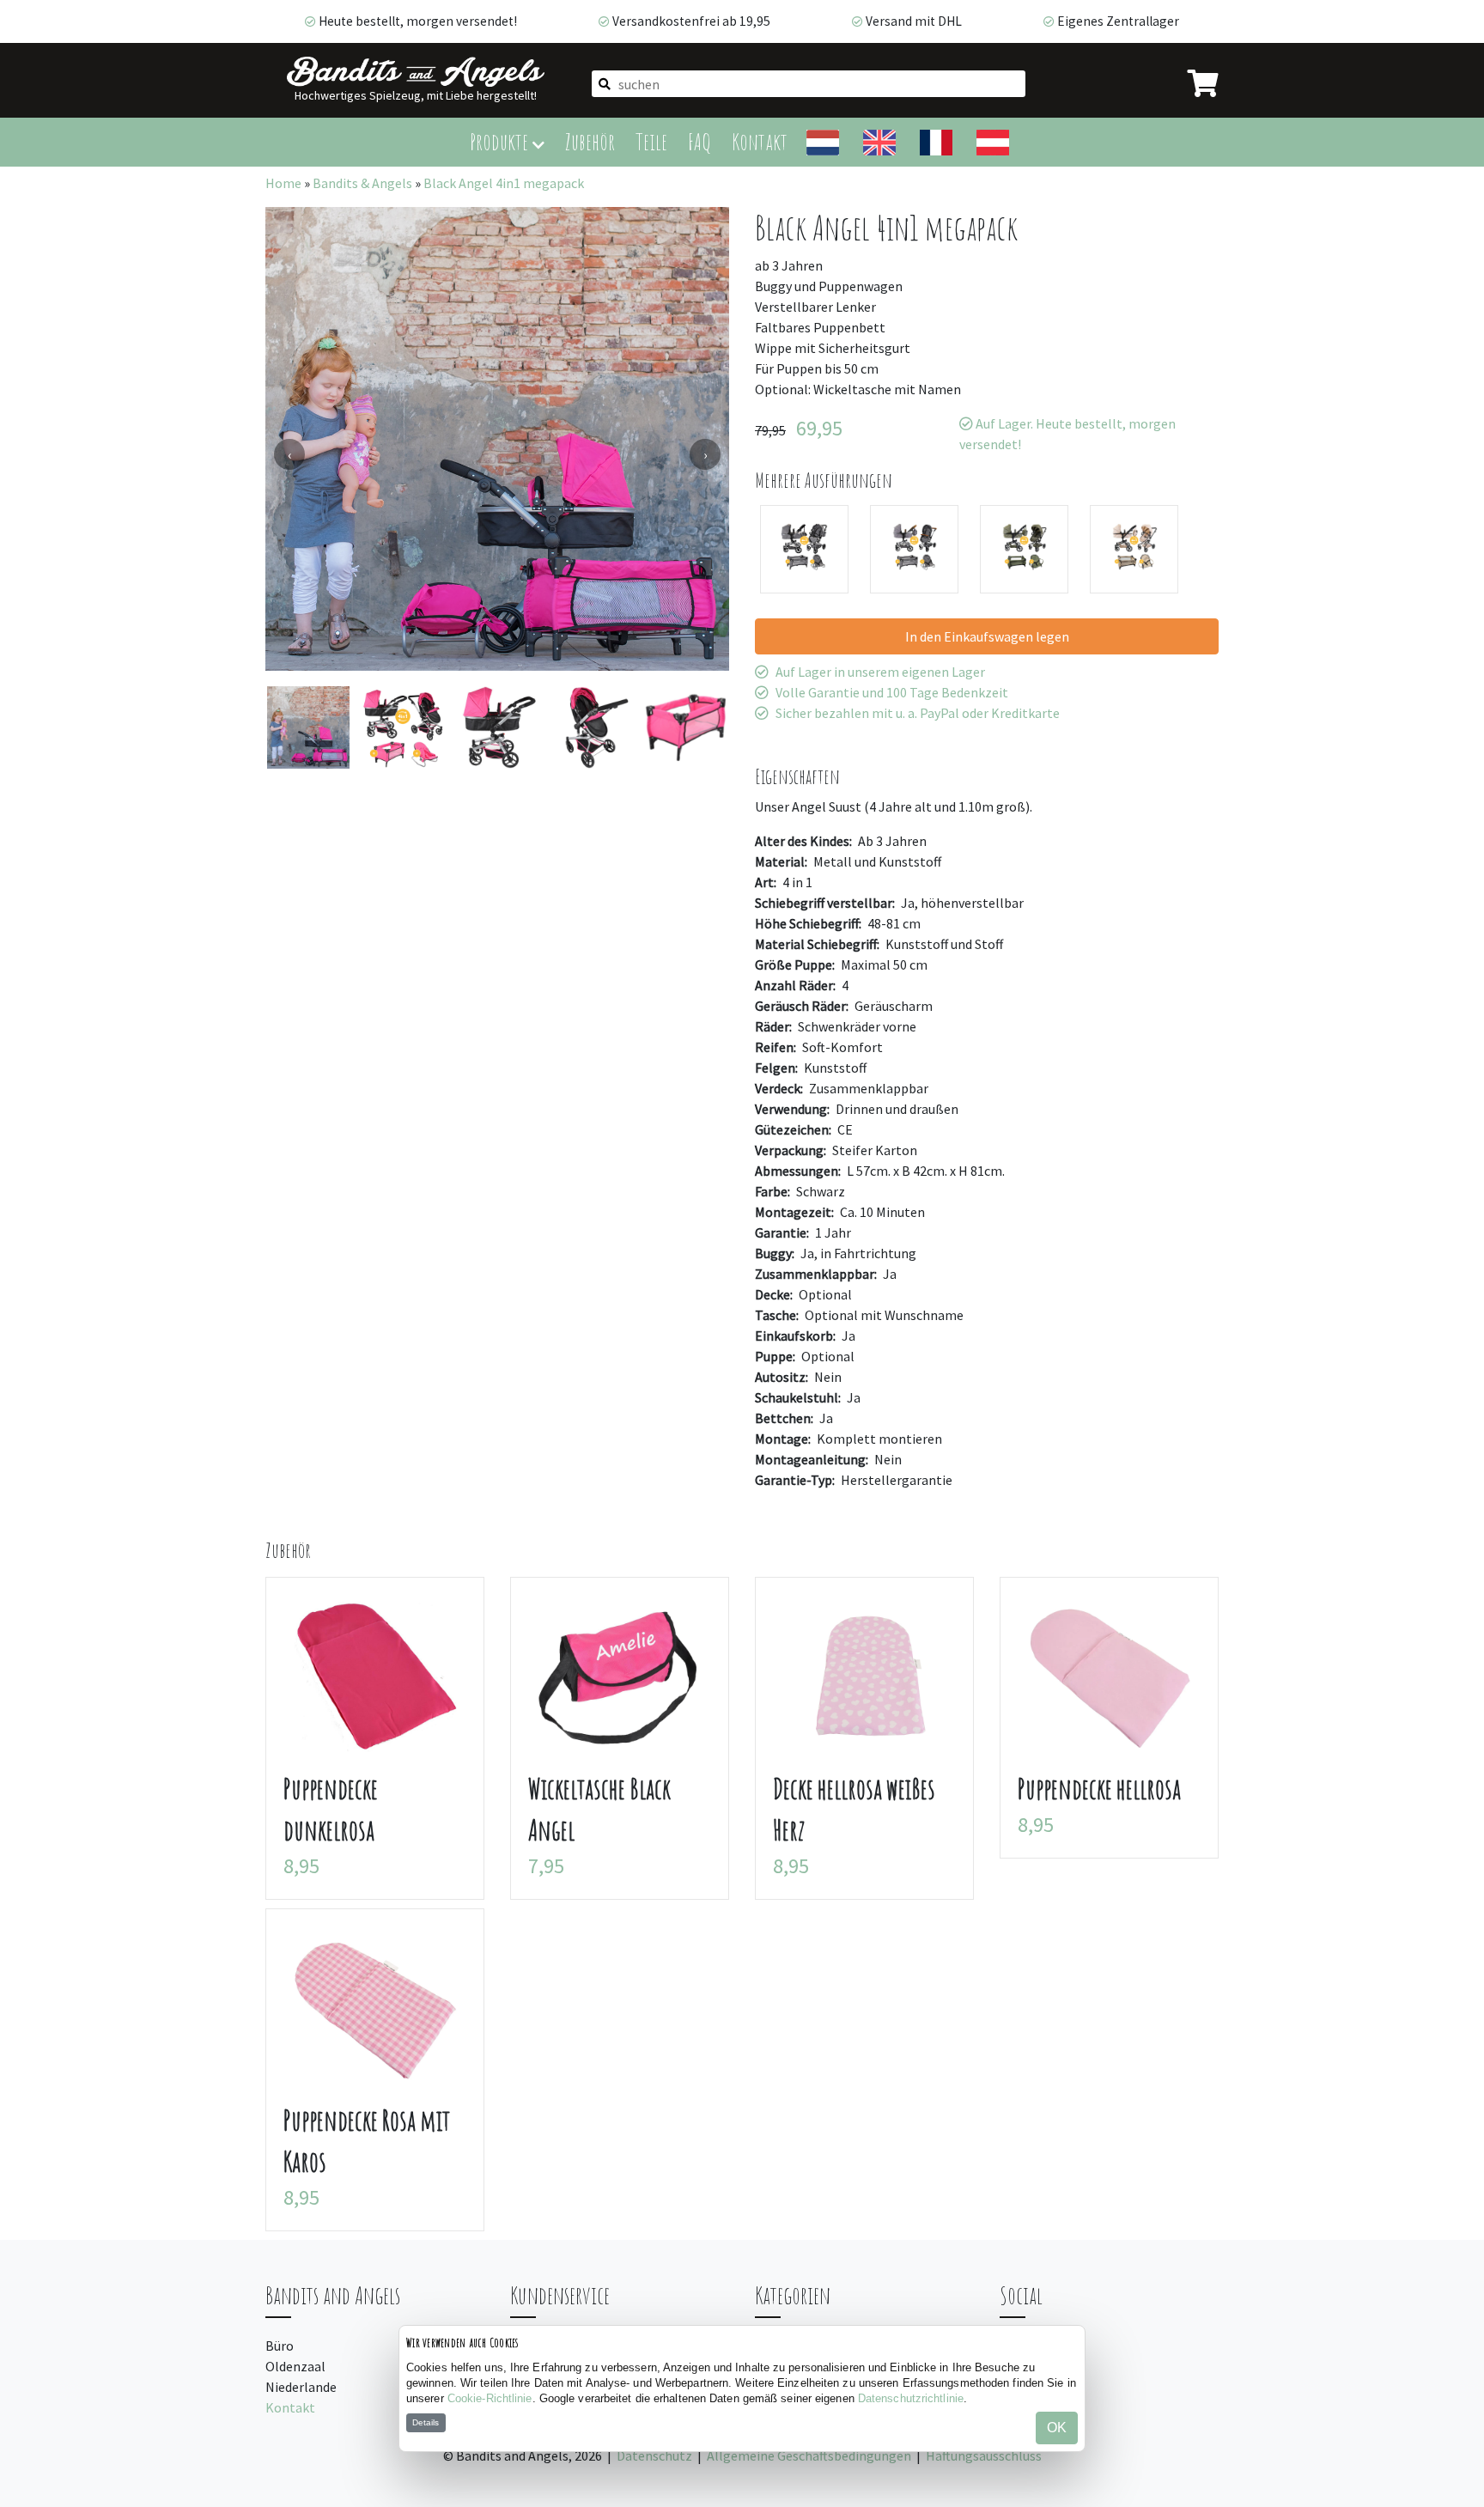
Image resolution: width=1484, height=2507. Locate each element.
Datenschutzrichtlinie (911, 2398)
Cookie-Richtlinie (490, 2398)
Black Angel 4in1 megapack (504, 183)
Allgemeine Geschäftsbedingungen (809, 2455)
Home (283, 183)
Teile (651, 141)
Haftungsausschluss (984, 2455)
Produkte (501, 141)
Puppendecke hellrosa (1099, 1789)
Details (426, 2422)
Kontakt (760, 141)
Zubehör (590, 141)
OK (1057, 2428)
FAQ (699, 141)
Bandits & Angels (362, 183)
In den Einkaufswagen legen (987, 636)
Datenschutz (654, 2455)
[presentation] (289, 454)
